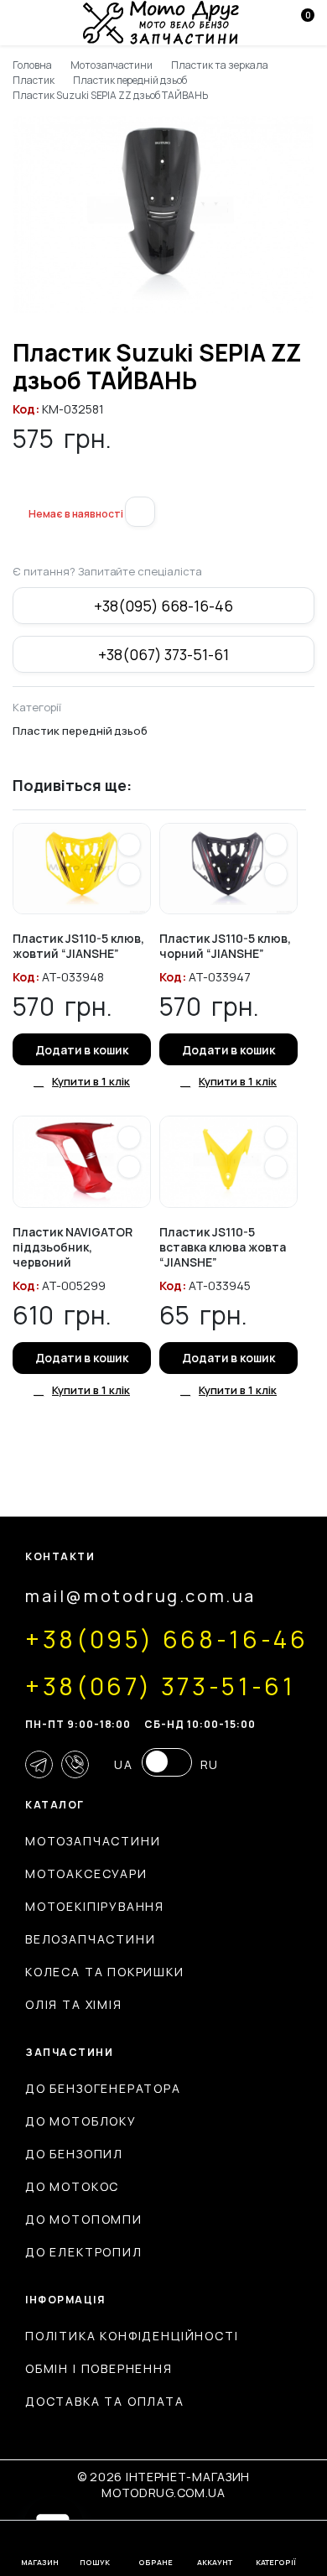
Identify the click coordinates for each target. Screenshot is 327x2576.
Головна (32, 65)
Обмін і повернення (99, 2368)
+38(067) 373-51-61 (163, 654)
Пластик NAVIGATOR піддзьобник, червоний (73, 1247)
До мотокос (72, 2186)
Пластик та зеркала (219, 65)
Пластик (34, 80)
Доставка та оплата (105, 2401)
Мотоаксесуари (86, 1873)
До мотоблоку (81, 2121)
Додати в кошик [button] (82, 1050)
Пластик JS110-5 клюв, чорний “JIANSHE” (225, 946)
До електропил (84, 2252)
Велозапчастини (90, 1939)
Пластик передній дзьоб (130, 80)
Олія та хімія (74, 2004)
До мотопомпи (84, 2219)
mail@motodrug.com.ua (140, 1596)
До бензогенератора (103, 2088)
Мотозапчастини (112, 65)
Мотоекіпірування (95, 1906)
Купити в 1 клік (91, 1081)
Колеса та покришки (105, 1972)
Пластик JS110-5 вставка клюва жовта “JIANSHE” (223, 1247)
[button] (19, 487)
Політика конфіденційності (132, 2336)
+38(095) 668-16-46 (163, 606)
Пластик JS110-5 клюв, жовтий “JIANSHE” (78, 946)
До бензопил (74, 2154)
